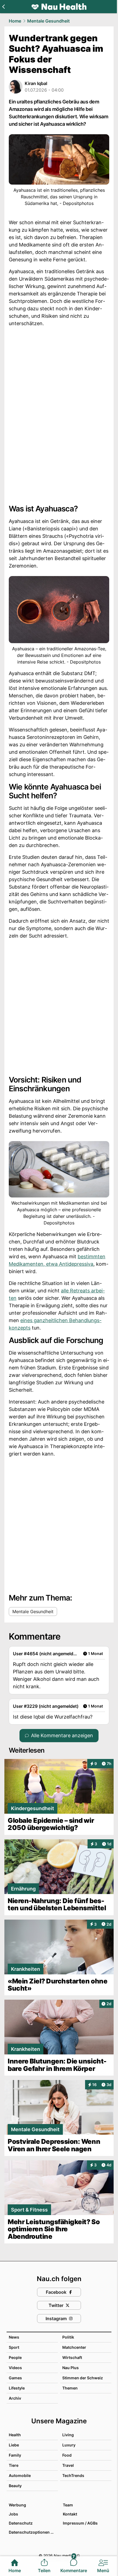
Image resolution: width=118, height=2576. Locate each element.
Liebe (14, 2445)
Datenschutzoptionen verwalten (33, 2532)
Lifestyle (17, 2388)
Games (15, 2378)
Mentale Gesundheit (48, 21)
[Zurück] (3, 7)
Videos (15, 2368)
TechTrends (73, 2475)
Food (67, 2455)
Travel (68, 2465)
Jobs (13, 2514)
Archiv (15, 2398)
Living (68, 2435)
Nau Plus (71, 2368)
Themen (70, 2388)
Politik (68, 2337)
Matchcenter (74, 2347)
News (14, 2337)
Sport (14, 2347)
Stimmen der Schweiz (83, 2378)
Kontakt (70, 2514)
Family (15, 2455)
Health (15, 2435)
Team (68, 2505)
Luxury (69, 2445)
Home (15, 21)
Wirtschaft (72, 2357)
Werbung (17, 2505)
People (15, 2357)
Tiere (14, 2465)
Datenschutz (21, 2523)
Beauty (15, 2486)
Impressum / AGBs (80, 2523)
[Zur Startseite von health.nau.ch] (59, 7)
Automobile (20, 2475)
